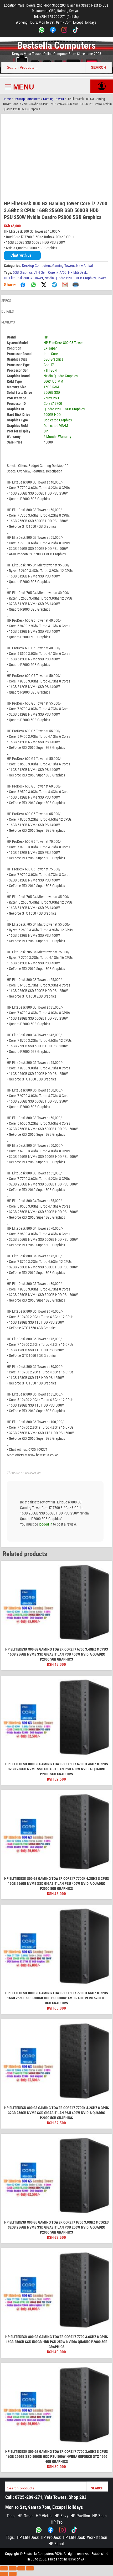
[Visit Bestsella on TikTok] (74, 2530)
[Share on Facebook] (23, 285)
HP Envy (61, 2516)
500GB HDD (52, 415)
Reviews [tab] (8, 322)
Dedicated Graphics (58, 420)
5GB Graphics (23, 272)
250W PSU (51, 398)
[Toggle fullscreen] (13, 2568)
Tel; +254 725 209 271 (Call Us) (56, 17)
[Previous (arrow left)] (4, 2574)
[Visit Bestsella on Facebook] (51, 2530)
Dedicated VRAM (56, 426)
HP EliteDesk (77, 272)
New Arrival (84, 266)
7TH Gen (40, 272)
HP (46, 337)
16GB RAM (51, 387)
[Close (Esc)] (30, 2568)
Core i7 (49, 365)
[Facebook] (53, 31)
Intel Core (51, 354)
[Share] (21, 2568)
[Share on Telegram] (54, 285)
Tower (102, 278)
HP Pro (57, 2522)
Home (7, 99)
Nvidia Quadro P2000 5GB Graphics (70, 278)
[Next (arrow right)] (13, 2574)
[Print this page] (75, 285)
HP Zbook (56, 2544)
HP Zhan (99, 2516)
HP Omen (26, 2516)
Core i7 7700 (57, 272)
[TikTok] (76, 31)
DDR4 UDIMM (53, 381)
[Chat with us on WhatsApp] (39, 2530)
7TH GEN (50, 370)
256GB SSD (52, 392)
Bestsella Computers (56, 46)
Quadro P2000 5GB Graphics (64, 409)
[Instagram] (64, 31)
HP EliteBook (74, 2537)
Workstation (97, 2537)
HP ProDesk (51, 2537)
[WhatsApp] (42, 31)
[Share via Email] (65, 285)
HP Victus (44, 2516)
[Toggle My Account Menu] (102, 86)
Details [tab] (7, 311)
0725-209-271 (29, 2497)
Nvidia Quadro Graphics (61, 376)
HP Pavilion (80, 2516)
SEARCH (99, 67)
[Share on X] (44, 285)
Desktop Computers (27, 99)
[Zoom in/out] (4, 2568)
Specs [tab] (6, 301)
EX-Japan (51, 348)
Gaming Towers (53, 99)
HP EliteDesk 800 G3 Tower (24, 278)
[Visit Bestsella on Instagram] (62, 2530)
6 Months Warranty (57, 437)
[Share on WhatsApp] (33, 285)
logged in (46, 1524)
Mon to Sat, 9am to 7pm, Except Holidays (44, 2507)
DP (46, 431)
